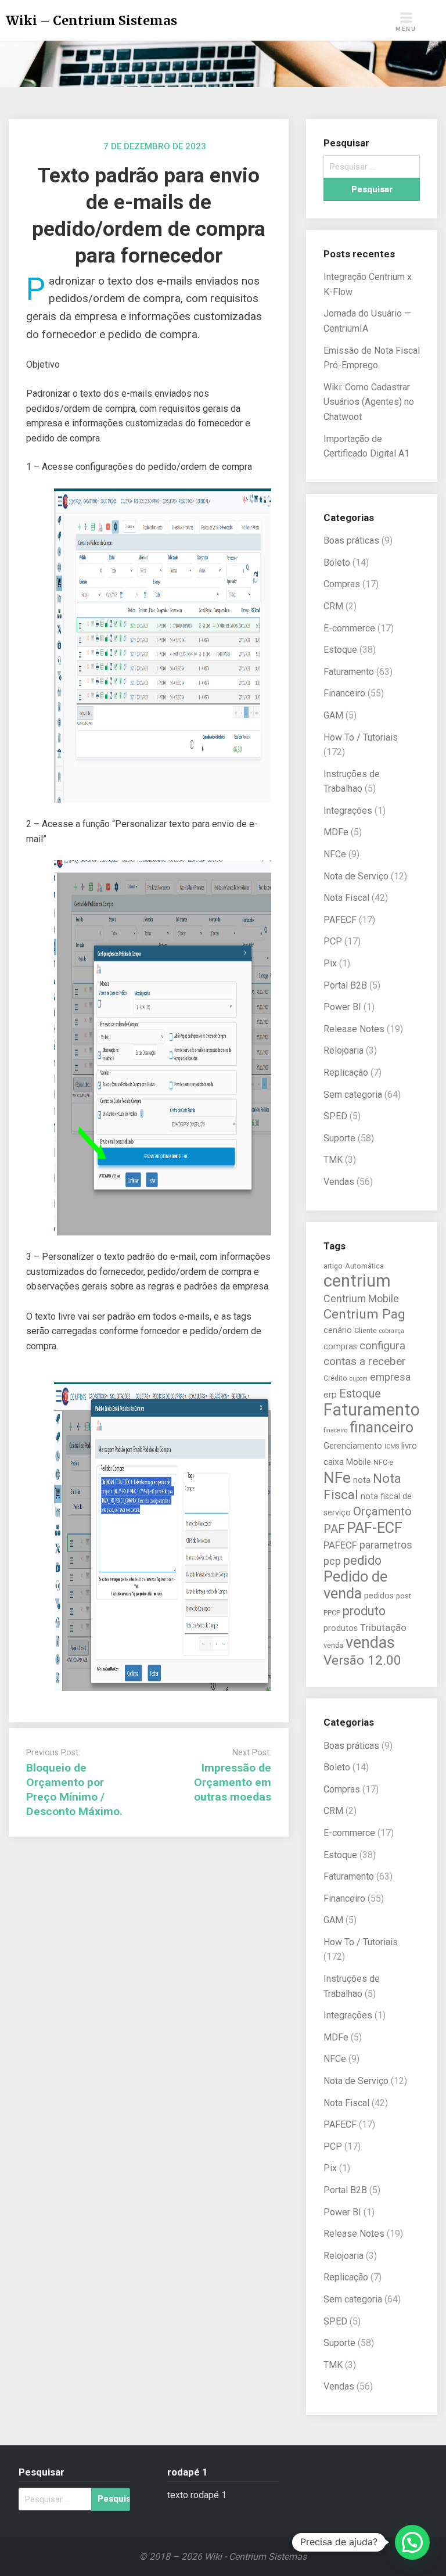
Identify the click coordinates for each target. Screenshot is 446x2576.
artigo (333, 1266)
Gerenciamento (353, 1446)
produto (364, 1611)
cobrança (392, 1331)
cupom (359, 1379)
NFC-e (383, 1462)
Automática (364, 1266)
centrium (357, 1281)
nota (362, 1480)
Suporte (339, 1138)
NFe (337, 1477)
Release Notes (354, 1029)
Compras (342, 584)
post (404, 1596)
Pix (330, 963)
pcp (332, 1561)
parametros (386, 1545)
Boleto (337, 563)
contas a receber (365, 1361)
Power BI (342, 1007)
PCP (333, 941)
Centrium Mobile (361, 1298)
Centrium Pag (364, 1314)
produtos (341, 1628)
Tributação (383, 1628)
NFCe (335, 854)
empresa (390, 1377)
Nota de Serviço (356, 876)
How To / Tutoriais (361, 737)
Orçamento (382, 1511)
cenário (338, 1330)
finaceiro (335, 1430)
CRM (333, 606)
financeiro (382, 1427)
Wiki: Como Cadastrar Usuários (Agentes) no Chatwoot (369, 402)
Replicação (346, 1073)
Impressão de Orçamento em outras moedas (233, 1782)
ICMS (392, 1447)
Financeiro (344, 693)
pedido (362, 1560)
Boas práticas (351, 540)
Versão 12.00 (362, 1660)
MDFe (336, 832)
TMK (333, 1160)
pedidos (379, 1596)
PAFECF (340, 920)
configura (382, 1346)
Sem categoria (353, 1095)
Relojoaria (344, 1050)
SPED (335, 1116)
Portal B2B (345, 985)
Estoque (340, 650)
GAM (333, 715)
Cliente (366, 1330)
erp (330, 1395)
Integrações (348, 811)
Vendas (339, 1182)
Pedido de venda (355, 1585)
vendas (370, 1643)
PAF (334, 1529)
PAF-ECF (375, 1528)
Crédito (335, 1378)
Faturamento (349, 672)
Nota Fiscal (346, 898)
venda (333, 1645)
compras (340, 1346)
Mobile (359, 1462)
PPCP (332, 1613)
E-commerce (349, 628)
